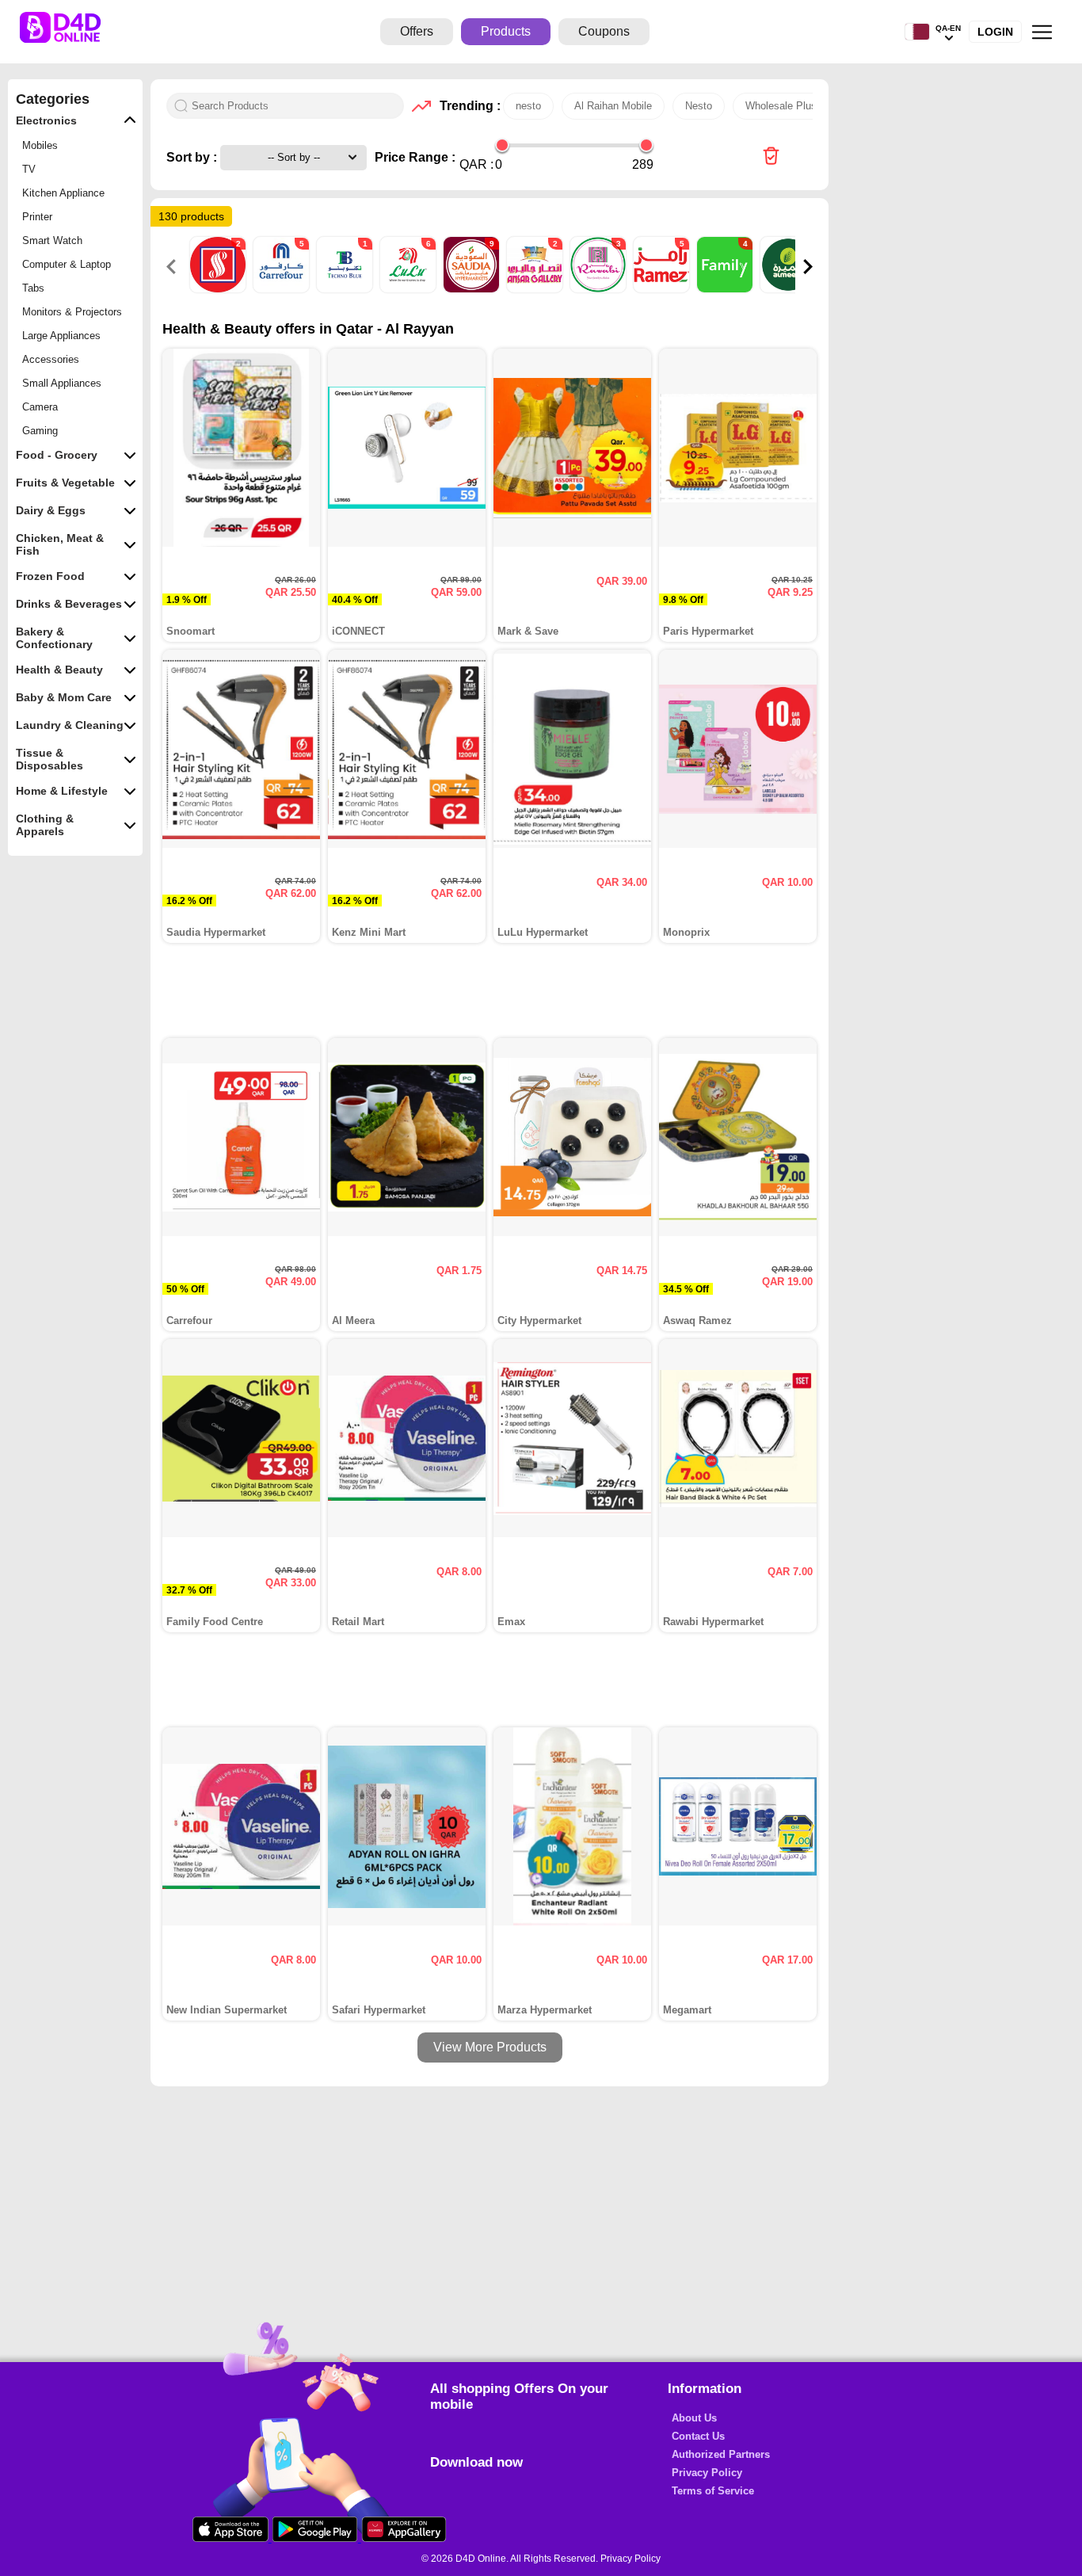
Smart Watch (52, 240)
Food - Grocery (57, 455)
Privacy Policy (707, 2473)
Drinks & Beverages (69, 604)
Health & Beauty (59, 670)
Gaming (40, 431)
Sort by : (193, 157)
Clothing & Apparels (45, 825)
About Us (694, 2418)
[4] (726, 289)
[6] (410, 289)
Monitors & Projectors (72, 312)
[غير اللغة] (917, 32)
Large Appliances (61, 336)
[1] (346, 289)
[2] (219, 289)
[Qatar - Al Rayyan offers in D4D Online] (771, 157)
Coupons (604, 31)
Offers (417, 31)
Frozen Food (50, 576)
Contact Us (698, 2436)
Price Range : (415, 157)
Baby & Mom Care (64, 697)
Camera (40, 407)
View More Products (490, 2047)
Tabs (33, 288)
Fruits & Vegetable (65, 483)
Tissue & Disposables (50, 759)
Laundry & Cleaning (70, 725)
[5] (283, 289)
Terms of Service (713, 2491)
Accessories (51, 359)
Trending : (467, 106)
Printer (37, 217)
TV (29, 169)
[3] (600, 289)
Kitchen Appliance (63, 193)
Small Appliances (62, 383)
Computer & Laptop (67, 264)
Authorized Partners (721, 2454)
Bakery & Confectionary (54, 638)
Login (995, 32)
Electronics (46, 120)
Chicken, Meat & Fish (60, 544)
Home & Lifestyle (62, 791)
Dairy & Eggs (51, 510)
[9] (473, 289)
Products (506, 31)
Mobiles (40, 145)
